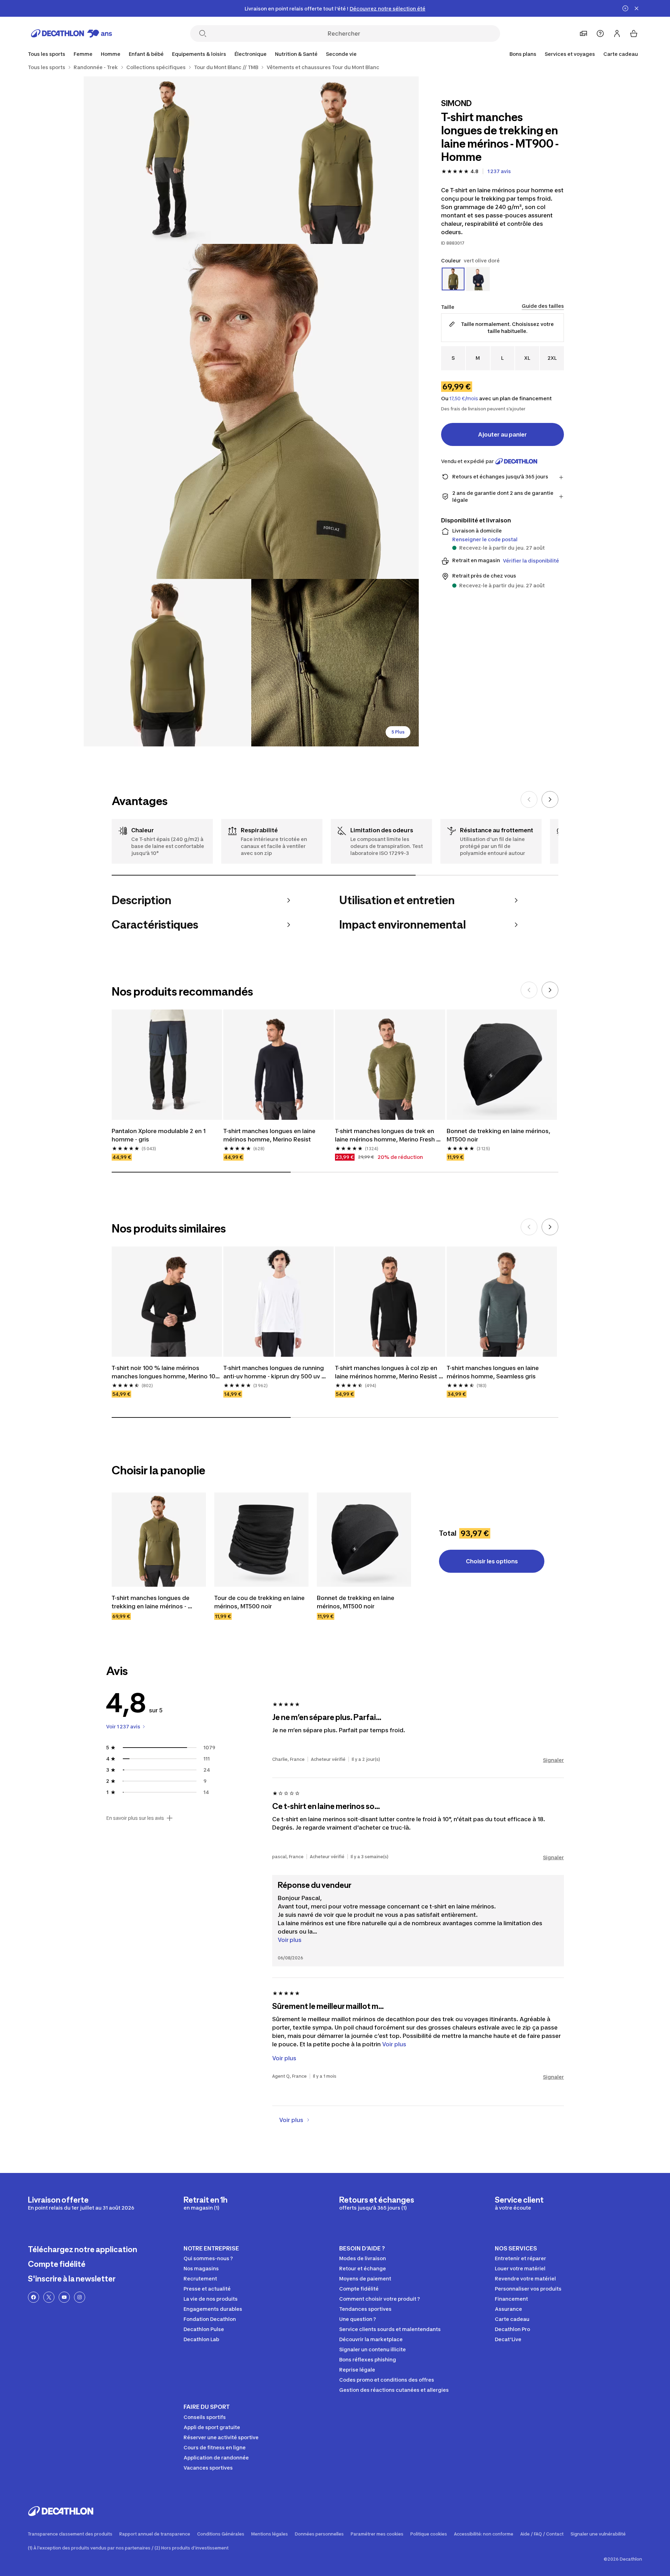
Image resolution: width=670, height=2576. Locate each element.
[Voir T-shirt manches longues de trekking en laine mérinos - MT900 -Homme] (159, 1540)
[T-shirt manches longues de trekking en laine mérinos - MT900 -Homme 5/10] (335, 663)
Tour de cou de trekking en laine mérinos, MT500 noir (260, 1602)
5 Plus (398, 732)
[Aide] (600, 33)
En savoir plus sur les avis (135, 1818)
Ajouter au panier (502, 434)
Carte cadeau (621, 54)
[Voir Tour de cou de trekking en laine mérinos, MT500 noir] (261, 1540)
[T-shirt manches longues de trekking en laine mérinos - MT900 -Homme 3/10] (251, 411)
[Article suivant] (550, 799)
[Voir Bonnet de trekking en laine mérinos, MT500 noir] (364, 1540)
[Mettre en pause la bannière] (625, 8)
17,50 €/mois (464, 399)
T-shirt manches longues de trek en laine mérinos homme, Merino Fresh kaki (386, 1136)
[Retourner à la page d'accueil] (72, 33)
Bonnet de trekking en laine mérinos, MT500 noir (499, 1135)
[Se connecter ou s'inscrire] (617, 33)
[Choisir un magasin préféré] (583, 33)
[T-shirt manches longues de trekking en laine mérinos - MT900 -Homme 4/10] (167, 663)
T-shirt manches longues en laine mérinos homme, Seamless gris (493, 1372)
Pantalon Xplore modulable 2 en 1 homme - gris (159, 1135)
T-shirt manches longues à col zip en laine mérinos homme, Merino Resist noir (387, 1372)
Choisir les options (492, 1561)
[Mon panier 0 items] (634, 33)
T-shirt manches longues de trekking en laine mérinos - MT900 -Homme (151, 1602)
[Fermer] (636, 8)
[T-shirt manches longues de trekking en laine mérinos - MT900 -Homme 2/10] (167, 160)
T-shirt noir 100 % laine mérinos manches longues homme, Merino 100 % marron (166, 1372)
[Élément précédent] (529, 799)
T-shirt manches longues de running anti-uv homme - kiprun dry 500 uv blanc (274, 1372)
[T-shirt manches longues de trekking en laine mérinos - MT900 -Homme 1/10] (335, 160)
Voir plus (290, 1940)
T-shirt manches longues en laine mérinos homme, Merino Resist (270, 1135)
